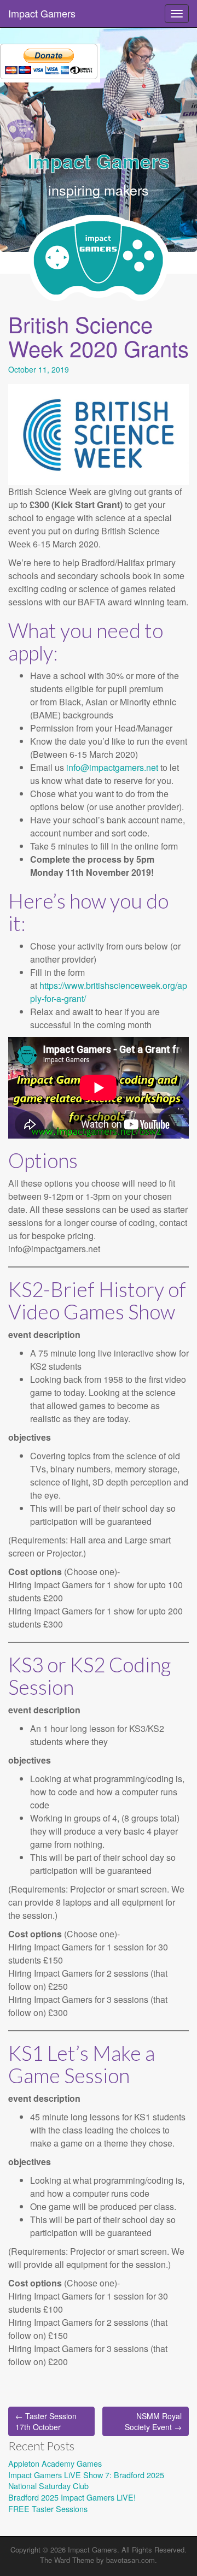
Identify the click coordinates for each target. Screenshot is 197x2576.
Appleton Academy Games (55, 2463)
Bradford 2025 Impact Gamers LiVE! (72, 2497)
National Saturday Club (48, 2486)
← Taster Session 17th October (46, 2421)
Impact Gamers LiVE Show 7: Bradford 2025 (86, 2475)
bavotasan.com (131, 2560)
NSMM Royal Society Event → (153, 2421)
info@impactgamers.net (112, 767)
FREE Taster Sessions (48, 2509)
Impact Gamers (42, 13)
